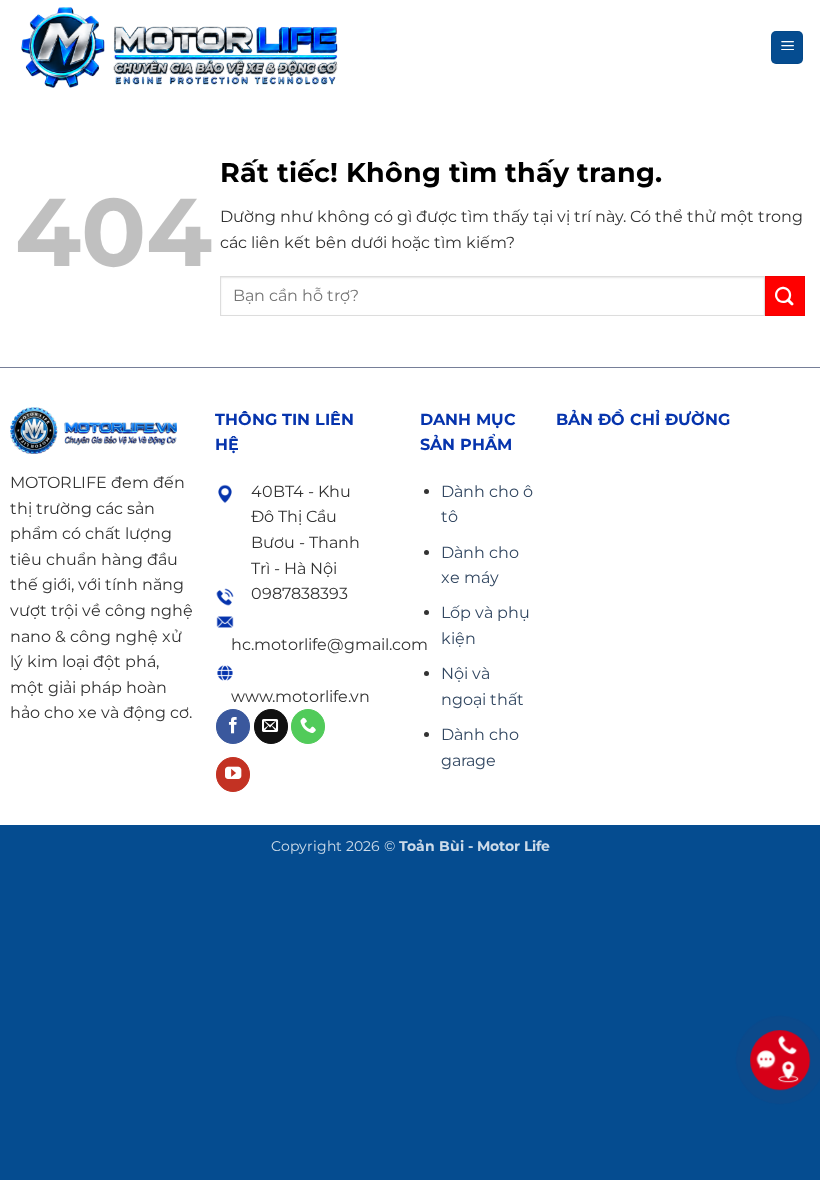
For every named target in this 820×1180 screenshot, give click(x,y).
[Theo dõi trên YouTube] (233, 774)
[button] (787, 47)
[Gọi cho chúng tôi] (308, 726)
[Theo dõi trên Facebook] (233, 726)
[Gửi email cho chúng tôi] (271, 726)
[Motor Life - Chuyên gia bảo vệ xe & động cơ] (179, 47)
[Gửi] (785, 295)
